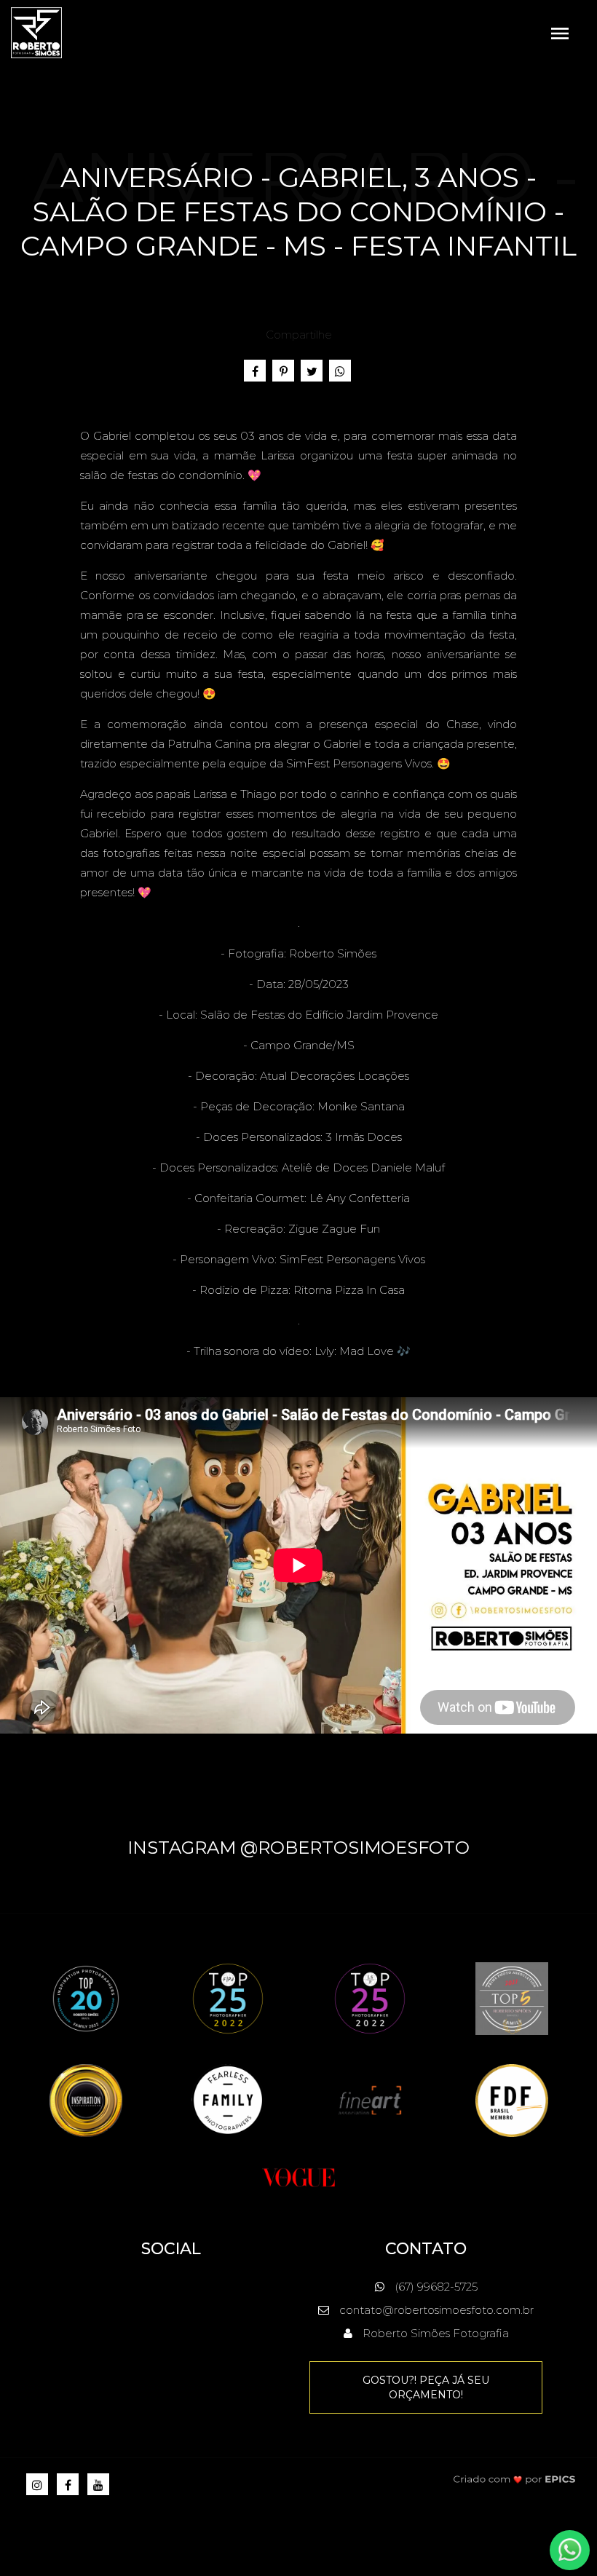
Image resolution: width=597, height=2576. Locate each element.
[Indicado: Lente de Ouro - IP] (86, 2099)
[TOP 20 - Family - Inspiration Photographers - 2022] (86, 1998)
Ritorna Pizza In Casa (349, 1290)
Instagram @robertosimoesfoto (298, 1848)
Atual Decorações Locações (335, 1076)
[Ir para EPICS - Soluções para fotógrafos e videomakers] (515, 2479)
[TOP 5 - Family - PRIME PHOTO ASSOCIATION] (512, 1998)
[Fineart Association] (370, 2099)
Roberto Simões (333, 953)
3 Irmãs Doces (364, 1137)
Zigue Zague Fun (334, 1229)
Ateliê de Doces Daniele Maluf (363, 1168)
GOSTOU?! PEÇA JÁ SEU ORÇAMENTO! (426, 2387)
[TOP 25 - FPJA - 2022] (228, 1998)
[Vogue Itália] (298, 2176)
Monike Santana (361, 1106)
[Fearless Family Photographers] (228, 2099)
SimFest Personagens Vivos (352, 1259)
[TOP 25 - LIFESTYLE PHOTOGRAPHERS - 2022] (370, 1998)
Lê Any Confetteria (360, 1198)
